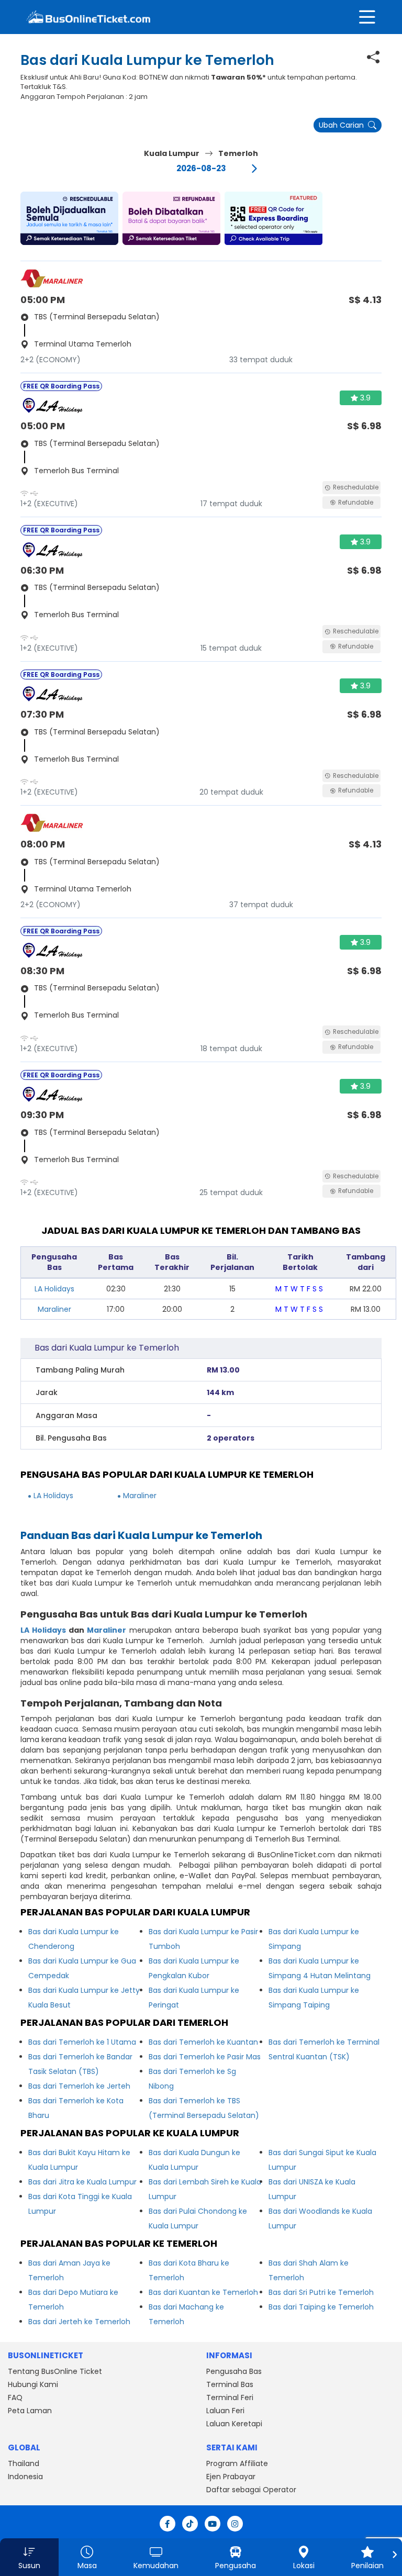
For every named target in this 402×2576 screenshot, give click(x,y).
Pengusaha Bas (234, 2371)
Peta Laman (30, 2411)
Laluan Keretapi (234, 2424)
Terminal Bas (230, 2384)
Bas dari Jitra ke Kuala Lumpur (82, 2182)
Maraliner (54, 1309)
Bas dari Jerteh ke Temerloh (79, 2322)
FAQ (15, 2397)
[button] (69, 218)
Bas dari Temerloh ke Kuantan (203, 2042)
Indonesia (25, 2477)
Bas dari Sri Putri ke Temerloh (321, 2292)
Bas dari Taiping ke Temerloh (321, 2307)
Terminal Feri (230, 2397)
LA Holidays (54, 1289)
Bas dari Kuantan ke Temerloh (203, 2292)
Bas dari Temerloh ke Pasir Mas (205, 2057)
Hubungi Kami (33, 2384)
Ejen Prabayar (231, 2477)
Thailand (24, 2463)
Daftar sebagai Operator (251, 2490)
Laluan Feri (225, 2411)
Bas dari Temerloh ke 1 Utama (82, 2042)
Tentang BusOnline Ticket (55, 2371)
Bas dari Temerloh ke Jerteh (79, 2086)
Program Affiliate (237, 2463)
